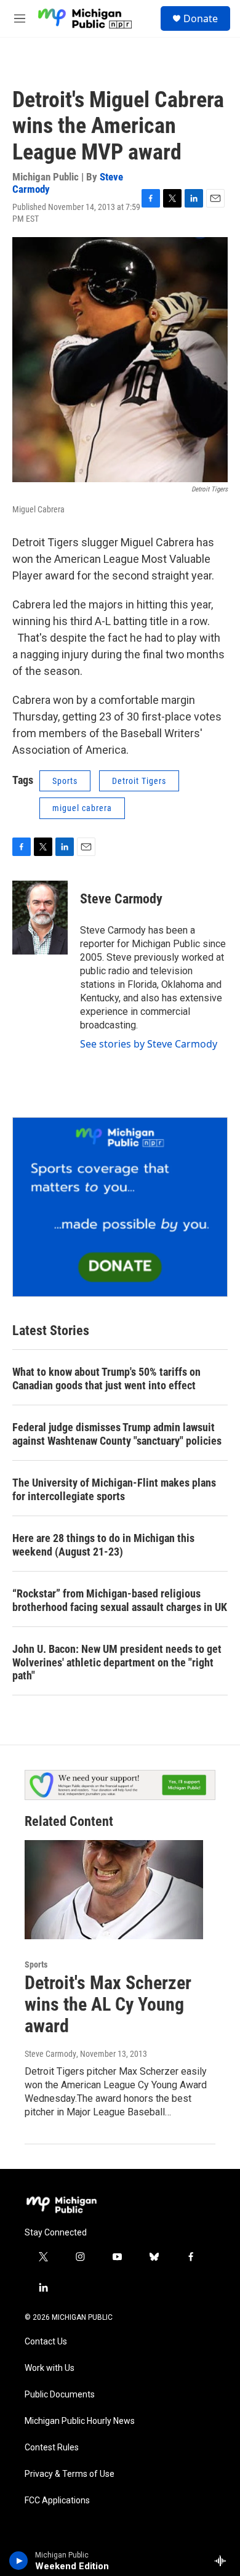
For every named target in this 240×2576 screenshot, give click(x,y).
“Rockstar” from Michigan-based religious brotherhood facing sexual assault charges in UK (120, 1600)
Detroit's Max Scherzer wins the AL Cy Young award (108, 2004)
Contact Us (46, 2342)
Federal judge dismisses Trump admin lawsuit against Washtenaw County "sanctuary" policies (117, 1434)
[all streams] (224, 2561)
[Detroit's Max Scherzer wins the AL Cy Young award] (114, 1890)
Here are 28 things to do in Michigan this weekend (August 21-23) (103, 1545)
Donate (201, 18)
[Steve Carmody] (40, 918)
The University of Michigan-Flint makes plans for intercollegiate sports (114, 1489)
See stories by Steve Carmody (149, 1044)
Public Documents (60, 2395)
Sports (65, 781)
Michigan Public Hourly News (80, 2421)
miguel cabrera (82, 808)
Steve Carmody (121, 899)
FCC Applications (57, 2501)
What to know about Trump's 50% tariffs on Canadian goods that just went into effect (106, 1379)
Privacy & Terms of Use (70, 2474)
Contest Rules (52, 2448)
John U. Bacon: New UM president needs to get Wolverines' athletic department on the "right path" (117, 1662)
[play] (19, 2561)
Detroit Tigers (139, 781)
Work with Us (50, 2368)
